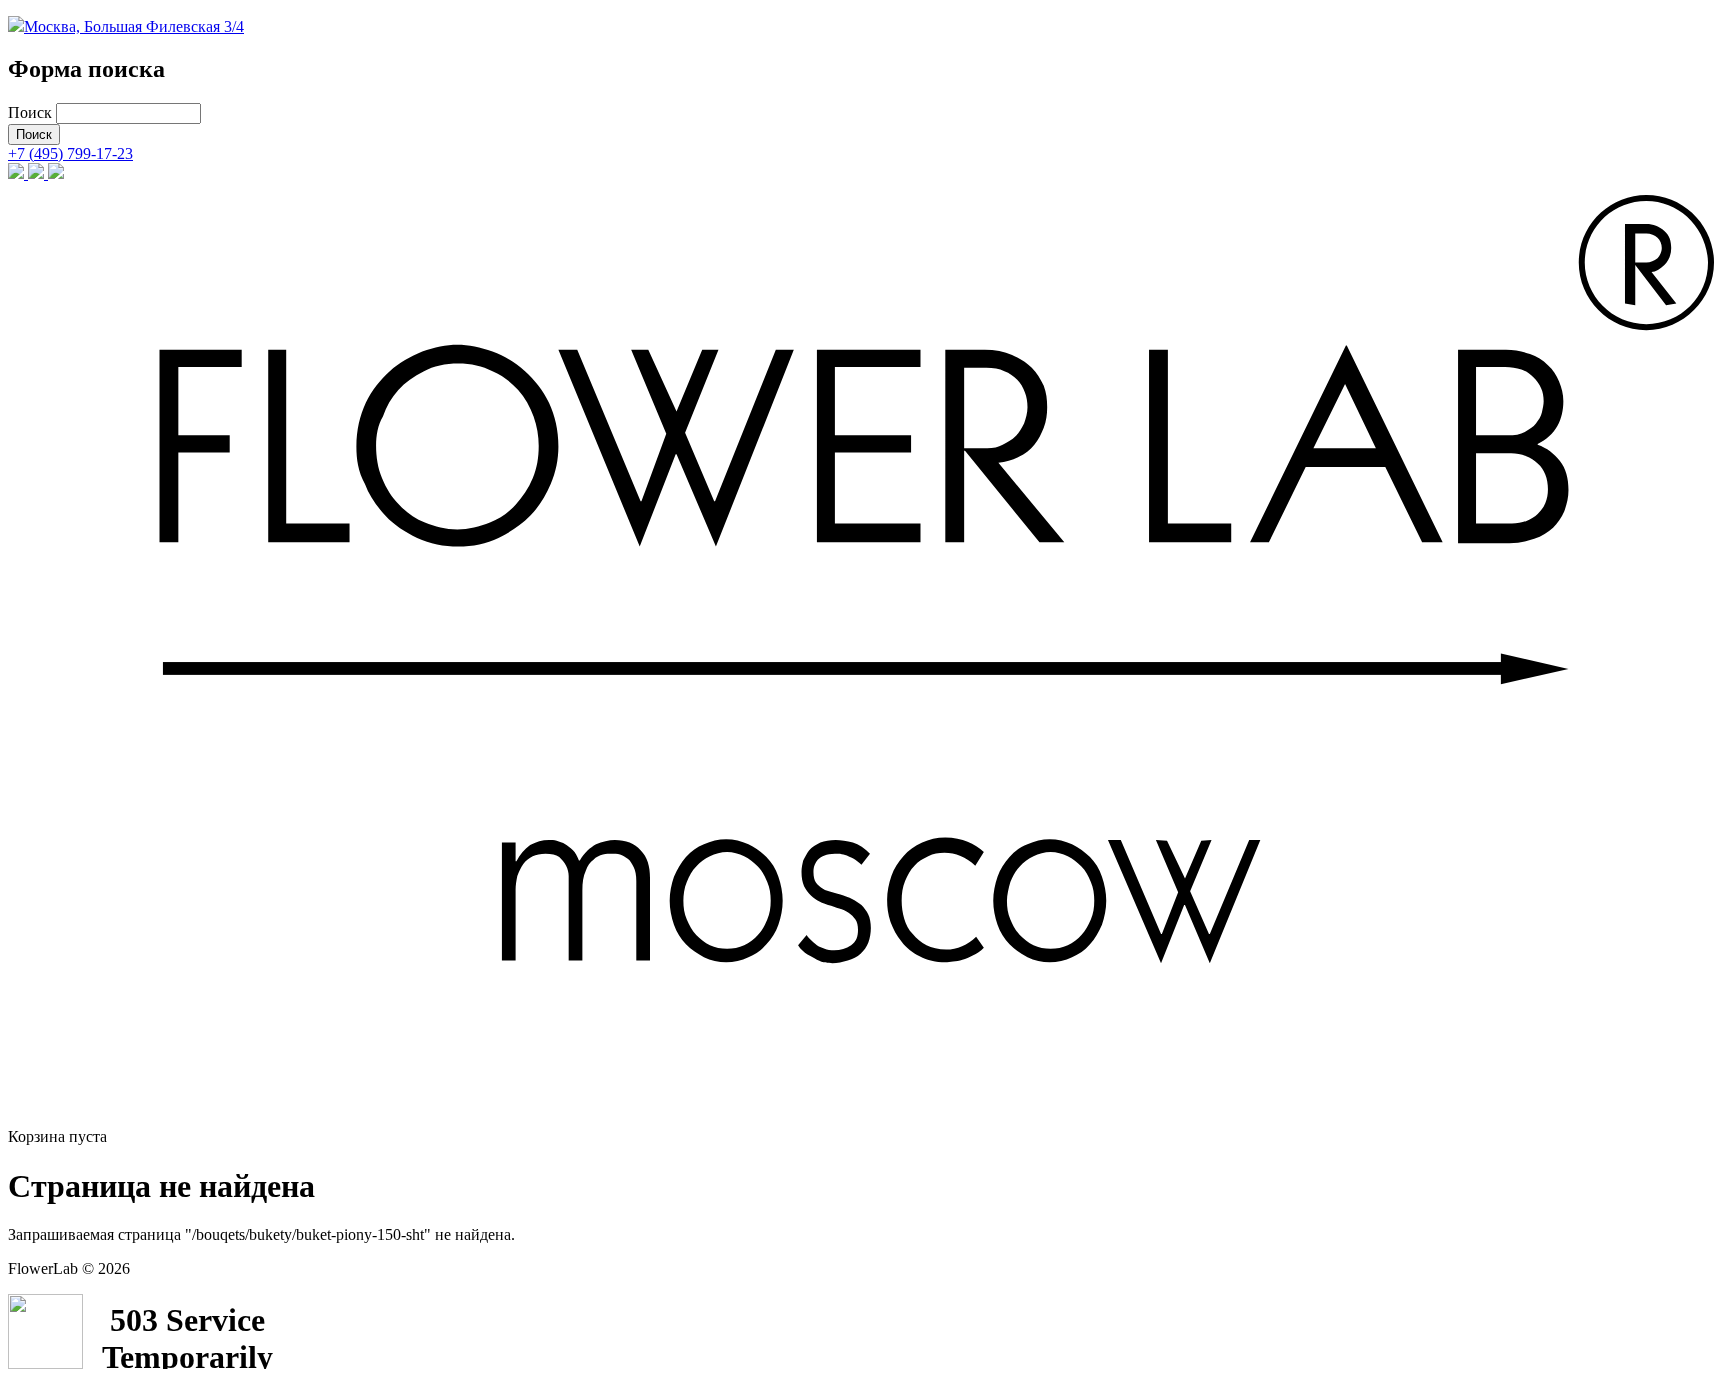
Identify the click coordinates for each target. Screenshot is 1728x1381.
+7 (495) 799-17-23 (70, 153)
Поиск (32, 112)
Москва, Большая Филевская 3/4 (134, 26)
